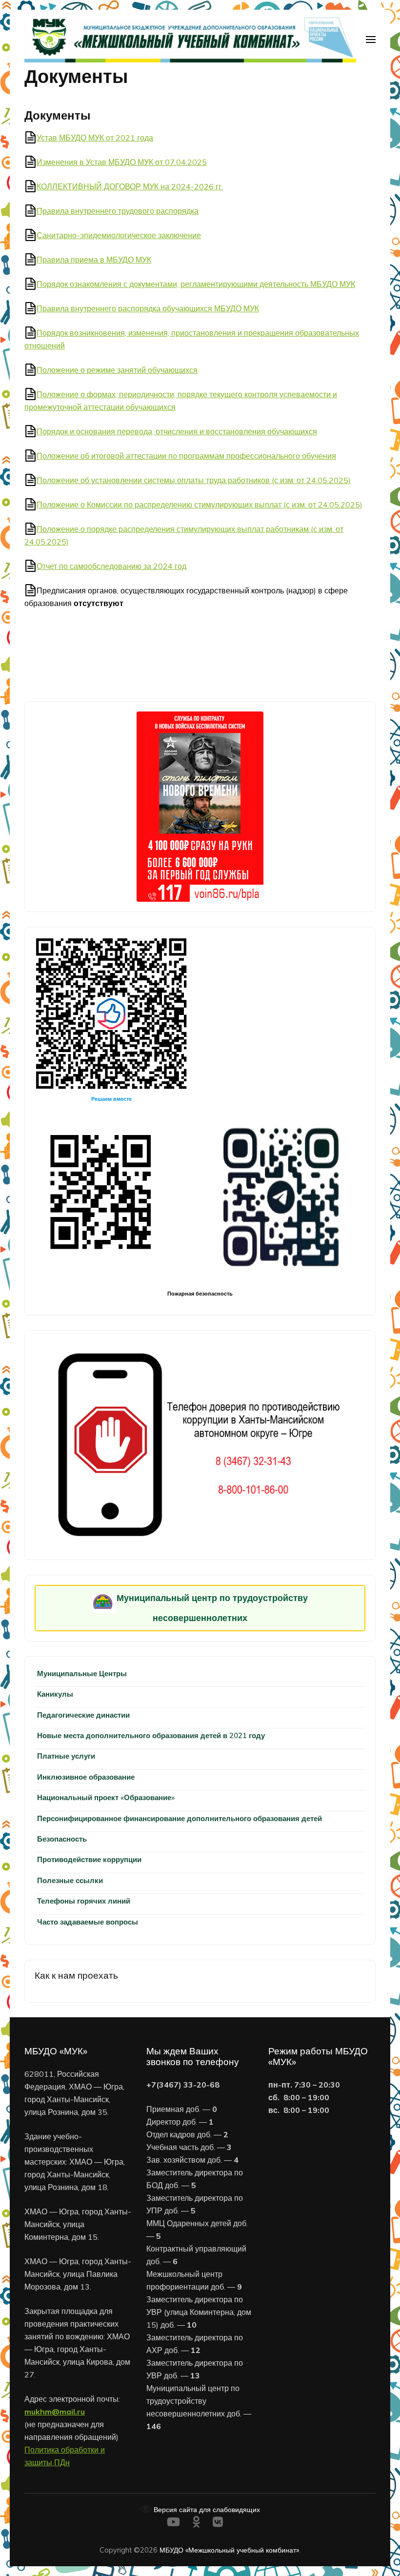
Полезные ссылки (70, 1880)
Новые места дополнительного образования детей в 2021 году (151, 1735)
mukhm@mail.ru (55, 2412)
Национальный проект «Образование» (106, 1797)
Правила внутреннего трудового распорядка (118, 211)
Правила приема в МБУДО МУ (92, 260)
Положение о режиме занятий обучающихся (117, 370)
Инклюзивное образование (86, 1777)
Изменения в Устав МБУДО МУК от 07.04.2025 (122, 162)
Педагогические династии (83, 1715)
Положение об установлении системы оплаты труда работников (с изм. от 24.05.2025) (194, 480)
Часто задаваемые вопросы (88, 1922)
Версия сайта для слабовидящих (206, 2509)
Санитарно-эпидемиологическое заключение (119, 235)
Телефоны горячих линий (84, 1901)
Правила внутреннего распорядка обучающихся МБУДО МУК (148, 308)
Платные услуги (66, 1756)
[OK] (196, 2524)
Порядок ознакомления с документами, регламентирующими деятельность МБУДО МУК (196, 284)
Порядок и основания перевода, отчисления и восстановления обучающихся (177, 431)
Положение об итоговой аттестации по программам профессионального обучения (186, 456)
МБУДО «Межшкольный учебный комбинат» (229, 2550)
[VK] (218, 2524)
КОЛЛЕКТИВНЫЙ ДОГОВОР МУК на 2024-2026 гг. (130, 186)
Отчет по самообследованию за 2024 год (111, 566)
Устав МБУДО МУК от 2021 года (95, 138)
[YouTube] (173, 2524)
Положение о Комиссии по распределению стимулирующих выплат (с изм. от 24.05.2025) (200, 505)
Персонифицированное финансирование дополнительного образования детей (180, 1818)
